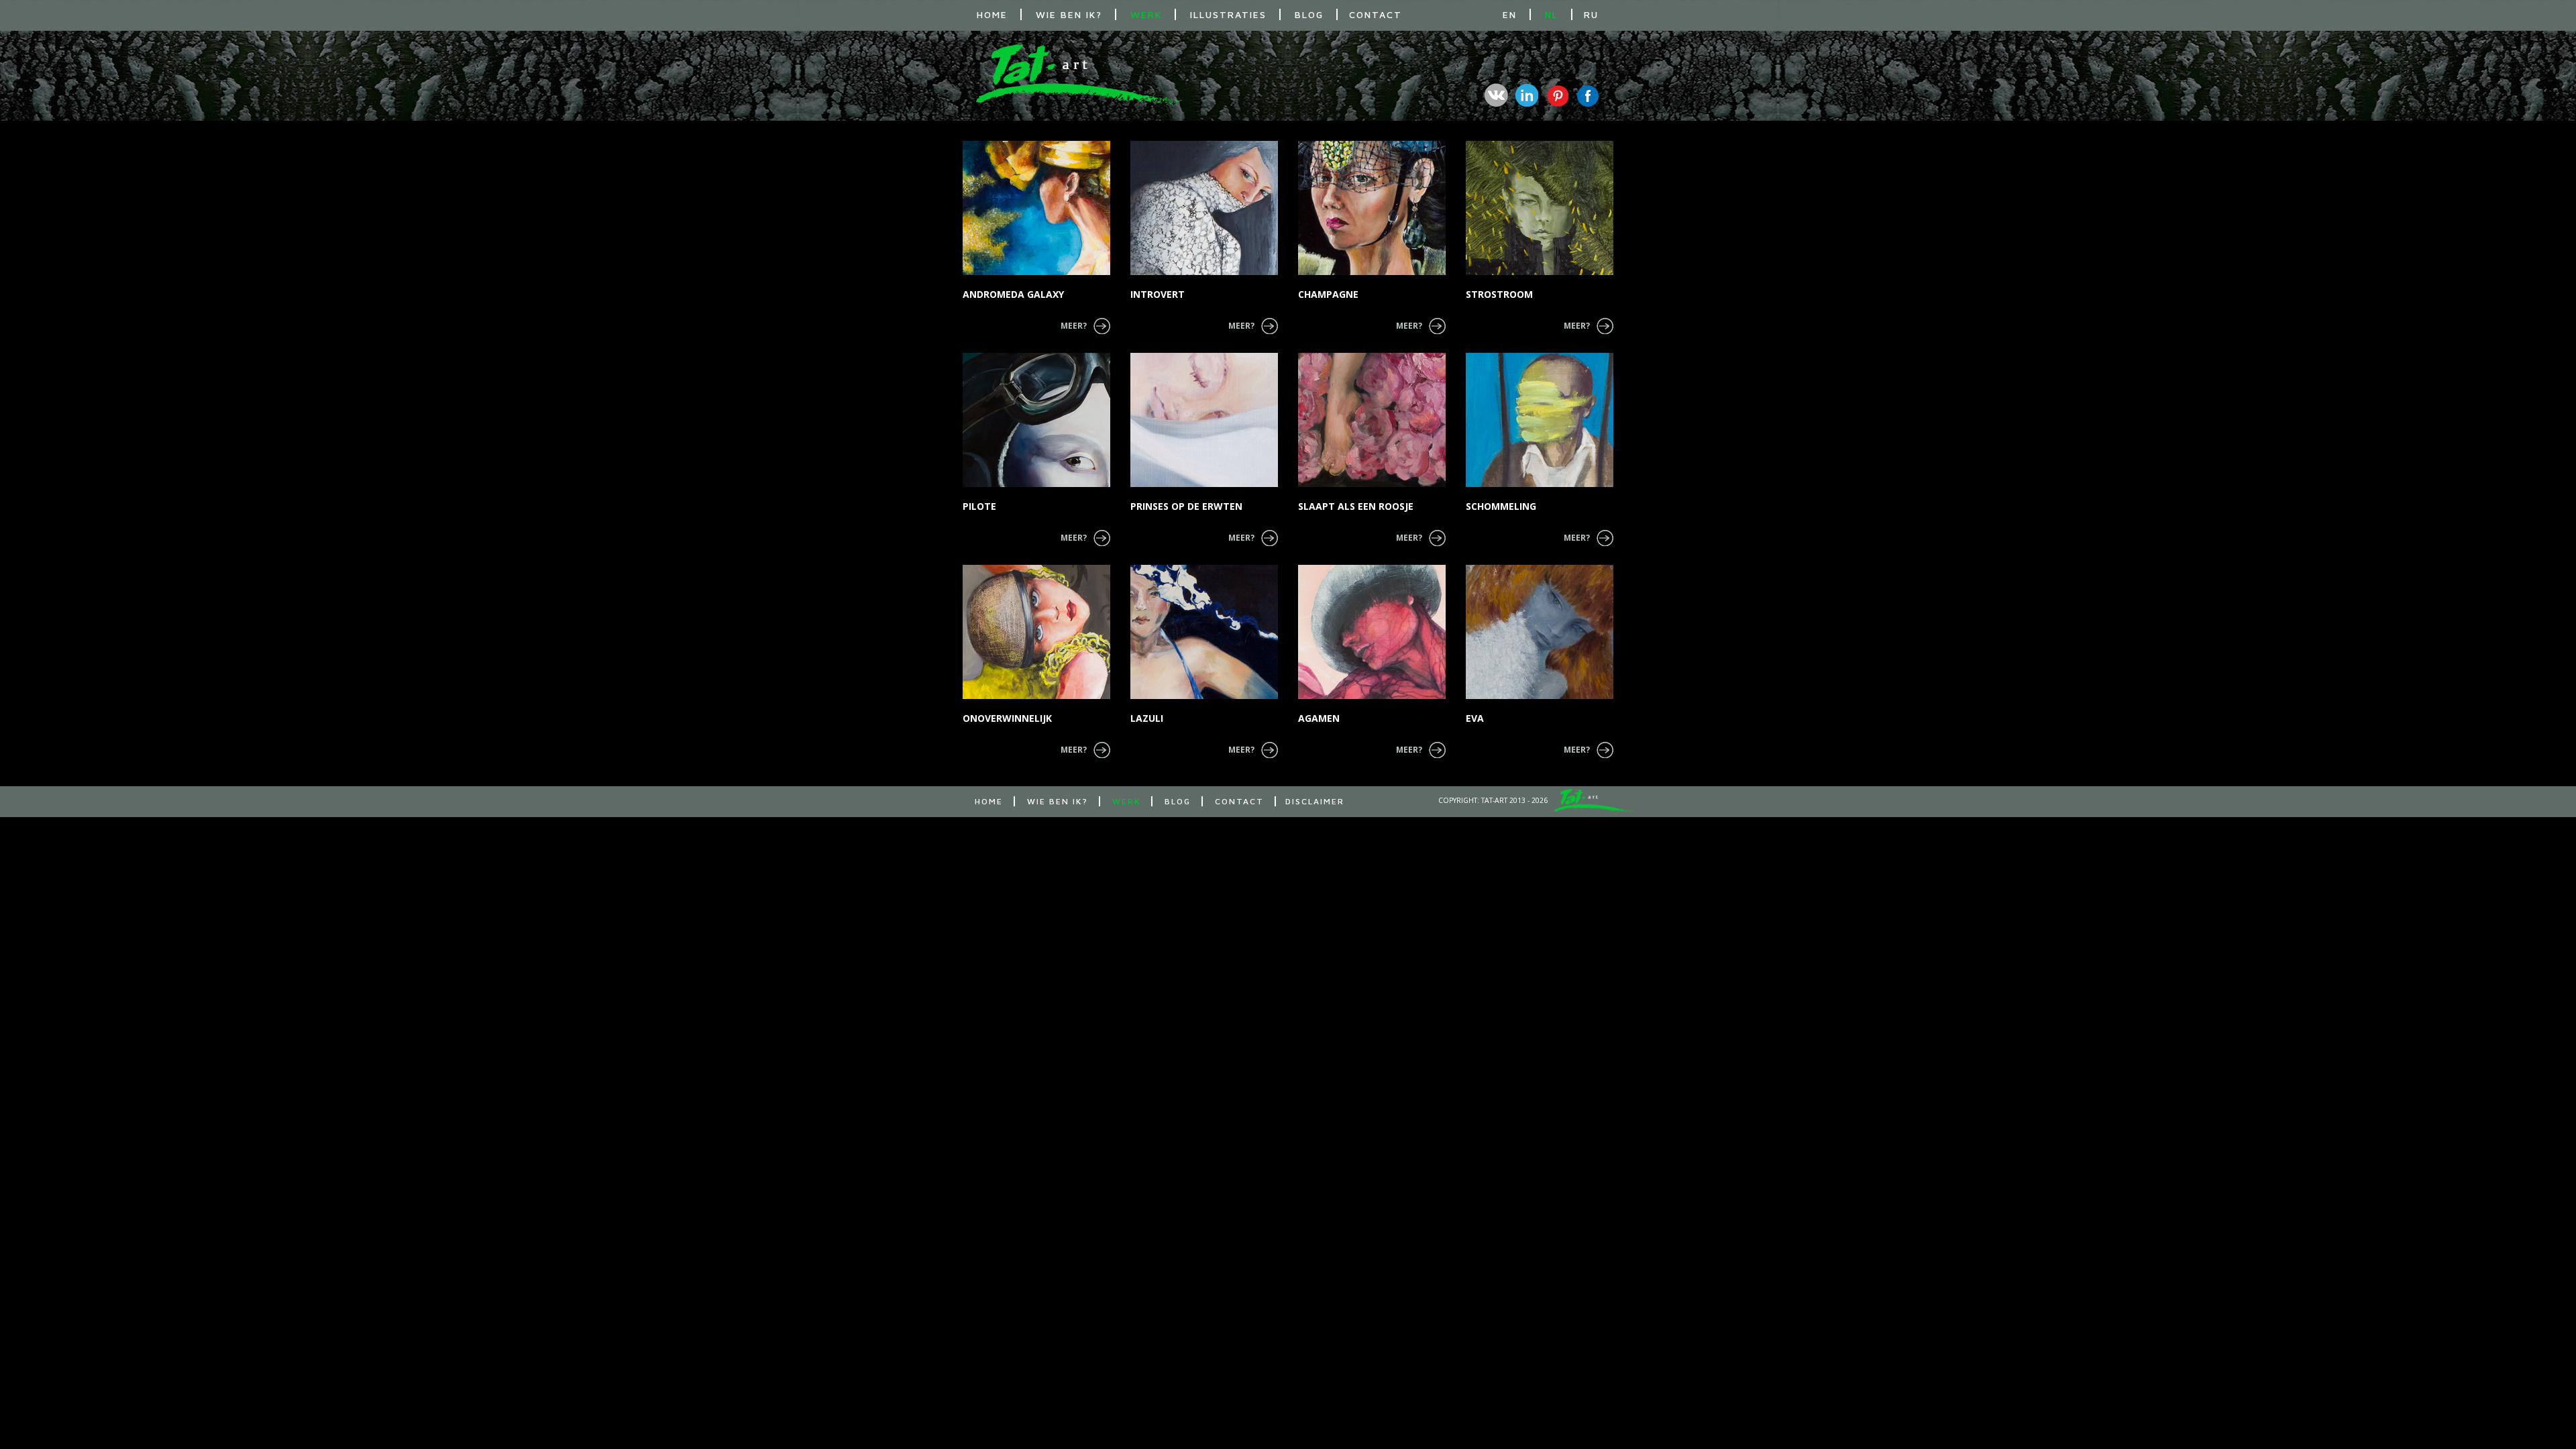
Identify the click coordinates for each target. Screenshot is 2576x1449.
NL (1552, 14)
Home (992, 14)
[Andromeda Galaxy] (1036, 208)
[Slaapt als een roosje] (1372, 420)
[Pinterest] (1557, 95)
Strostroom (1499, 294)
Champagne (1328, 294)
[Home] (1079, 101)
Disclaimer (1315, 801)
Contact (1376, 14)
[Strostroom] (1540, 208)
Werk (1146, 14)
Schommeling (1501, 506)
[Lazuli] (1204, 632)
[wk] (1496, 95)
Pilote (979, 506)
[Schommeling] (1540, 420)
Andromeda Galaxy (1013, 294)
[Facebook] (1587, 95)
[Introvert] (1204, 208)
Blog (1309, 14)
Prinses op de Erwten (1186, 506)
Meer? (1074, 326)
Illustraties (1228, 14)
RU (1591, 14)
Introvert (1158, 294)
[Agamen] (1372, 632)
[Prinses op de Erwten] (1204, 420)
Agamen (1319, 718)
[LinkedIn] (1526, 95)
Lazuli (1147, 718)
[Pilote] (1036, 420)
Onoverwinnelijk (1007, 718)
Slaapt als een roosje (1356, 506)
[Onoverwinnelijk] (1036, 632)
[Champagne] (1372, 208)
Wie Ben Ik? (1069, 14)
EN (1510, 14)
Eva (1475, 718)
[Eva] (1540, 632)
